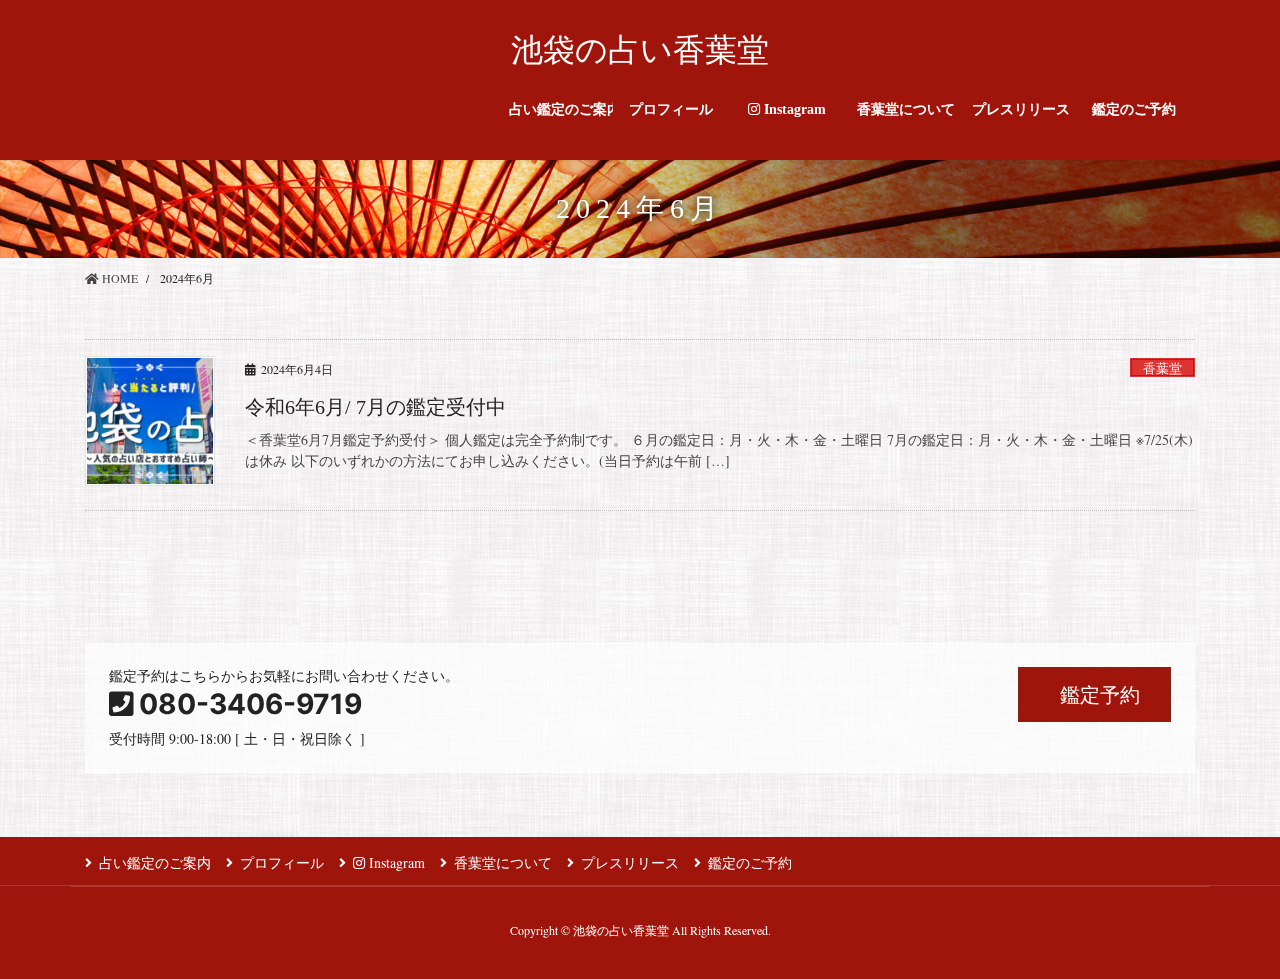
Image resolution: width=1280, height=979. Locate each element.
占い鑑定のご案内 (155, 862)
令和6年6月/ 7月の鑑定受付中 (375, 407)
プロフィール (282, 862)
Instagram (395, 862)
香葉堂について (503, 862)
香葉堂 (1162, 368)
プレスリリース (630, 862)
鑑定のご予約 (750, 862)
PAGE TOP (1229, 931)
